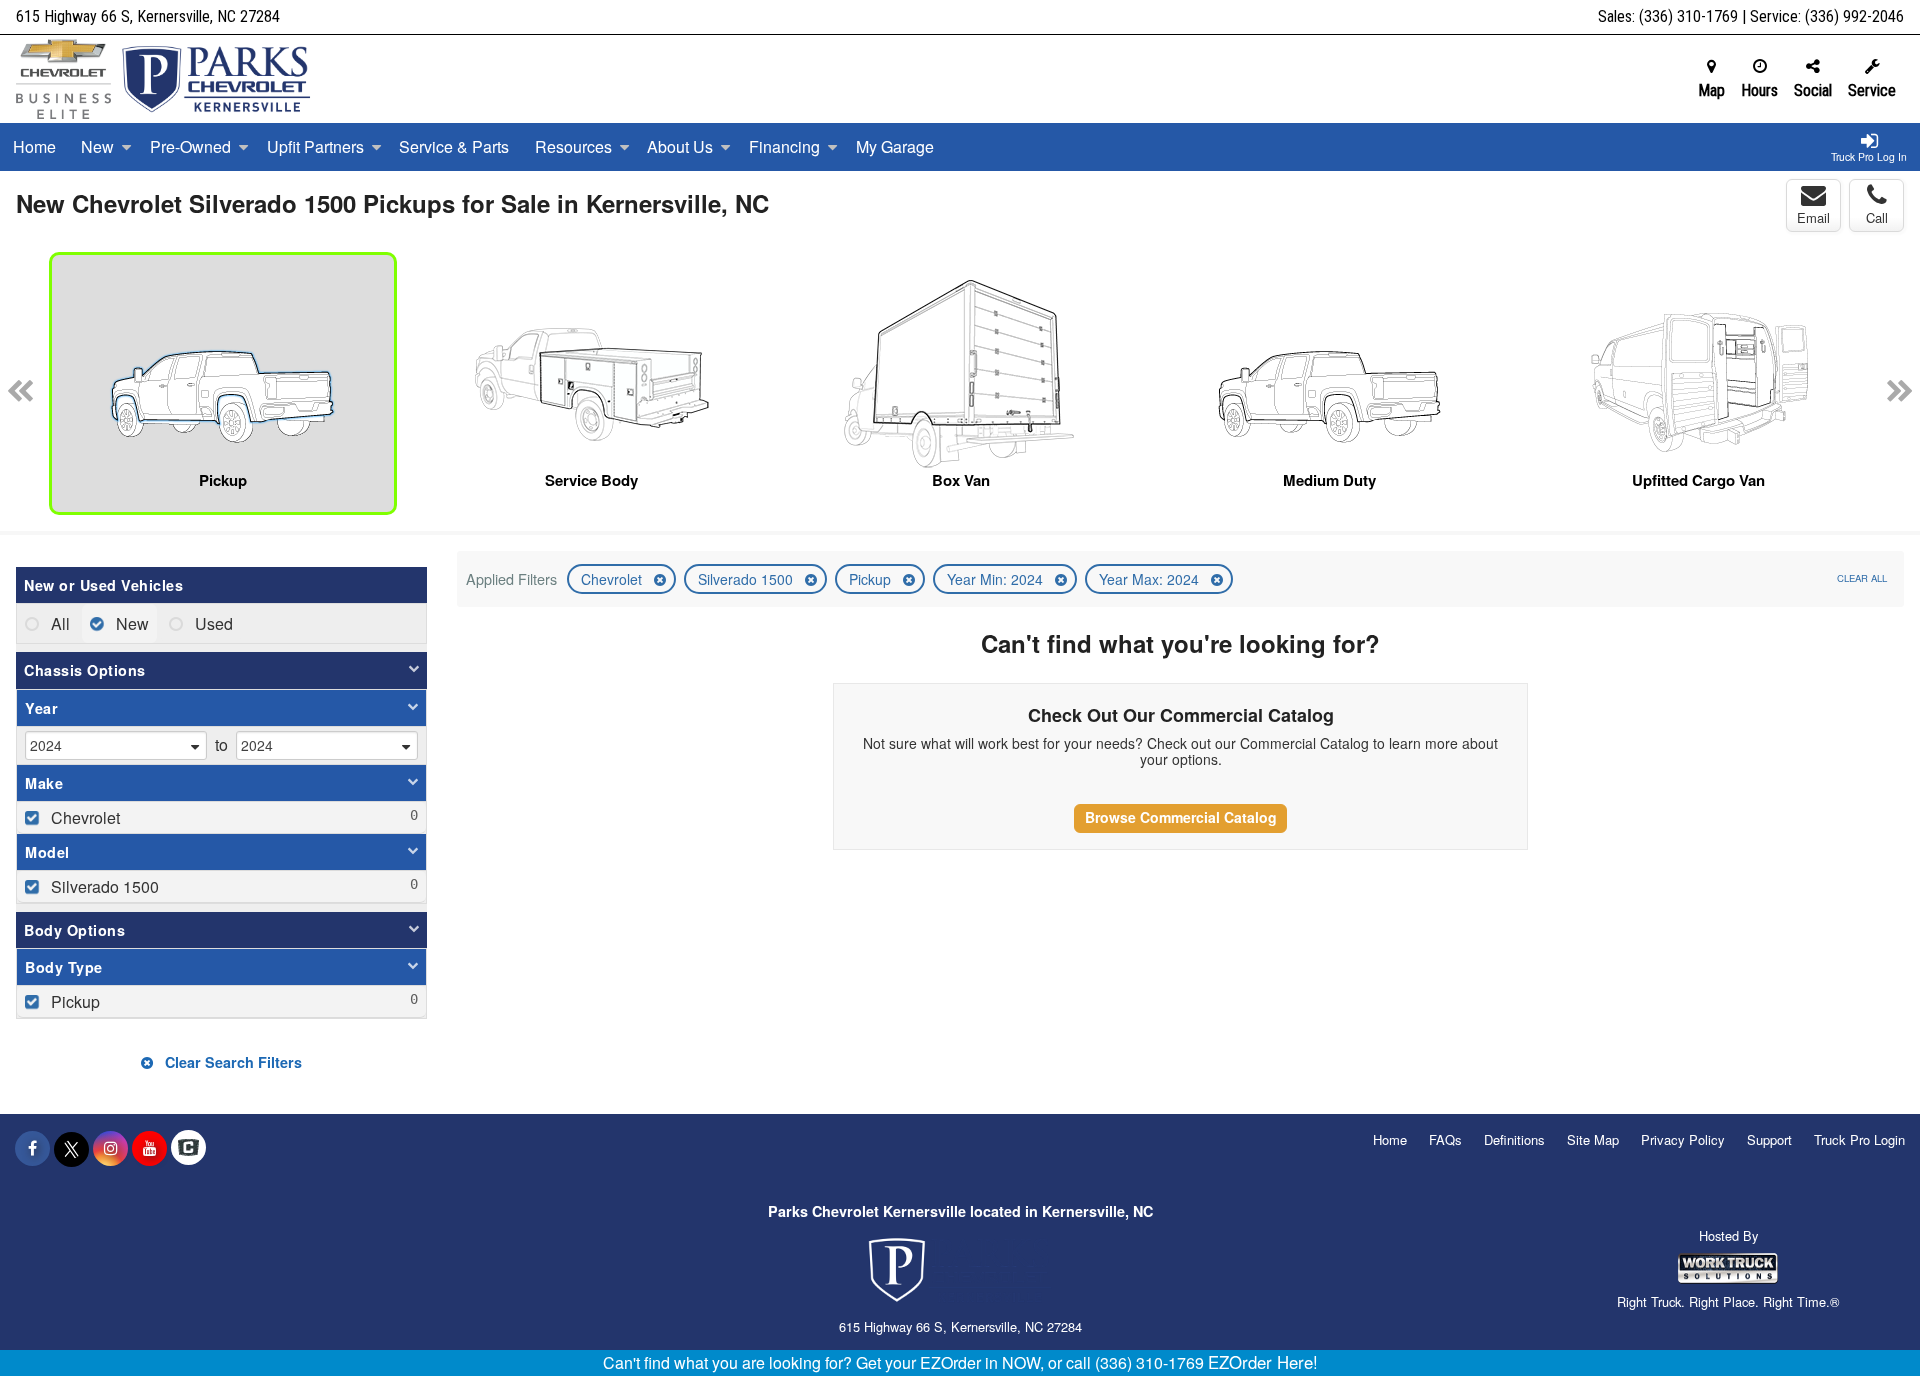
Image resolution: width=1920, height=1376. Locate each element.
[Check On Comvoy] (188, 1148)
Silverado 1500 (747, 579)
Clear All (1862, 578)
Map (1711, 90)
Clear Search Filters (231, 1062)
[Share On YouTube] (149, 1148)
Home (34, 146)
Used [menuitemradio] (212, 623)
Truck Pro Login (1859, 1139)
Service (1872, 90)
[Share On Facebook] (32, 1148)
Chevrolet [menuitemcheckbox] (83, 817)
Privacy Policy (1683, 1139)
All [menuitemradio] (58, 623)
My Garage (895, 146)
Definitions (1514, 1139)
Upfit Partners (315, 146)
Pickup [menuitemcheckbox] (73, 1001)
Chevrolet (613, 579)
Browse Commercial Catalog (1181, 817)
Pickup (872, 579)
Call (1877, 217)
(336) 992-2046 (1854, 16)
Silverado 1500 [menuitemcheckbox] (103, 886)
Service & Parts (454, 146)
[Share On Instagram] (110, 1148)
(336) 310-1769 (1688, 16)
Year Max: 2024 (1151, 579)
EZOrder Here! (1263, 1362)
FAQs (1445, 1139)
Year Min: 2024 (997, 579)
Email (1813, 217)
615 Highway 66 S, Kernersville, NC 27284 (148, 16)
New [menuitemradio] (130, 623)
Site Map (1593, 1139)
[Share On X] (71, 1148)
